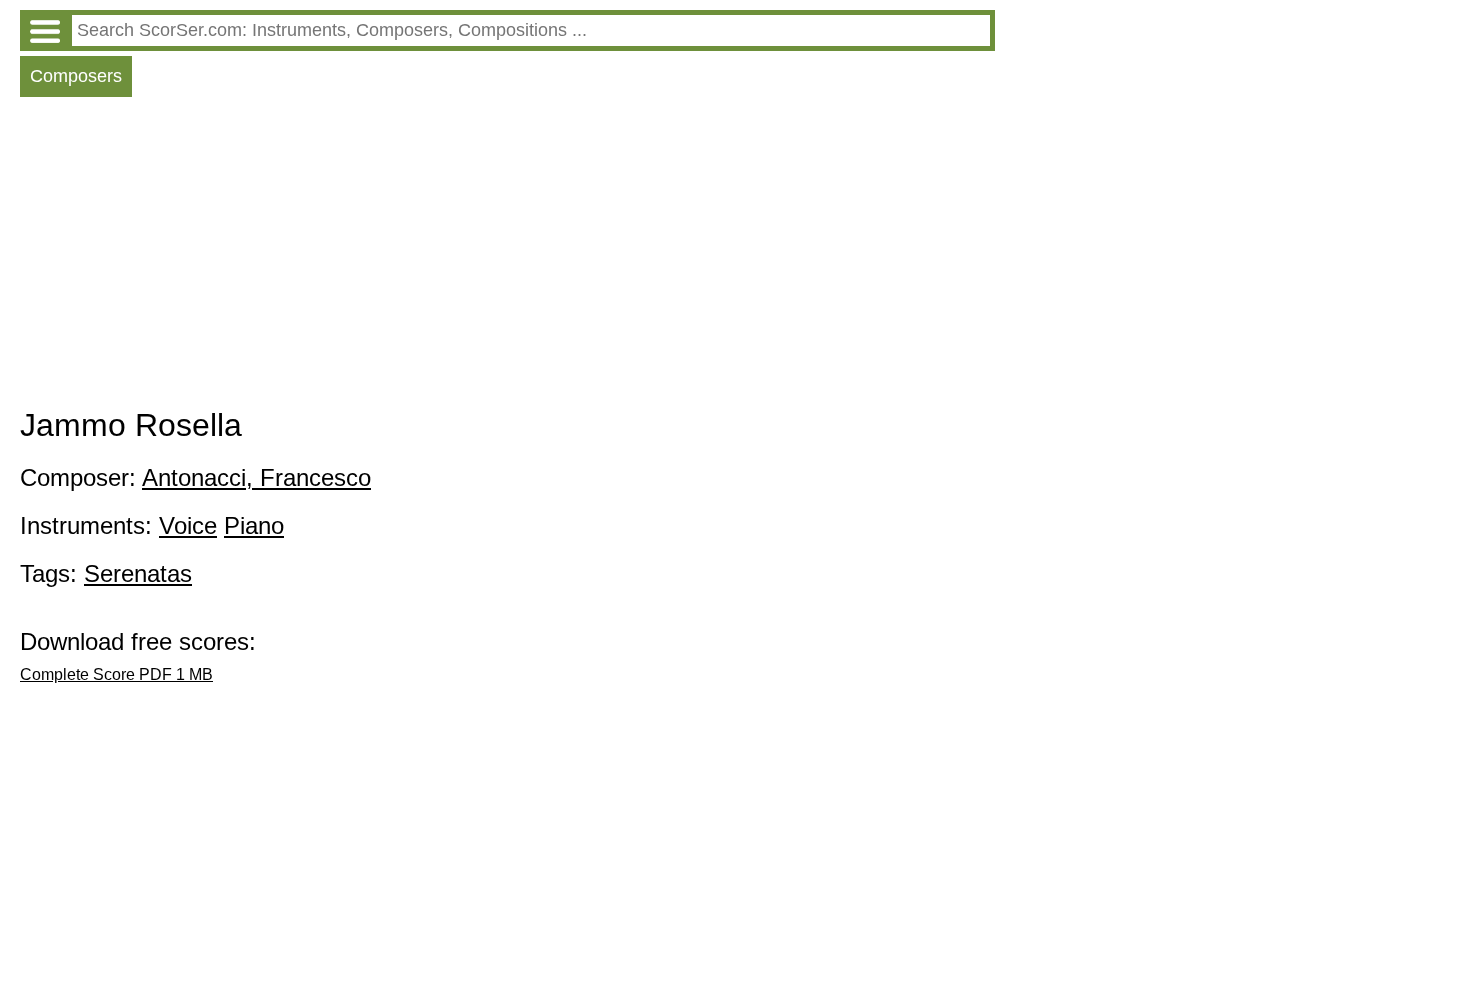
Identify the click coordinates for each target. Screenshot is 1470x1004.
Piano (254, 525)
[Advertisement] (507, 257)
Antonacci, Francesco (256, 477)
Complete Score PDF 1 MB (116, 674)
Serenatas (138, 573)
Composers (76, 76)
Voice (188, 525)
